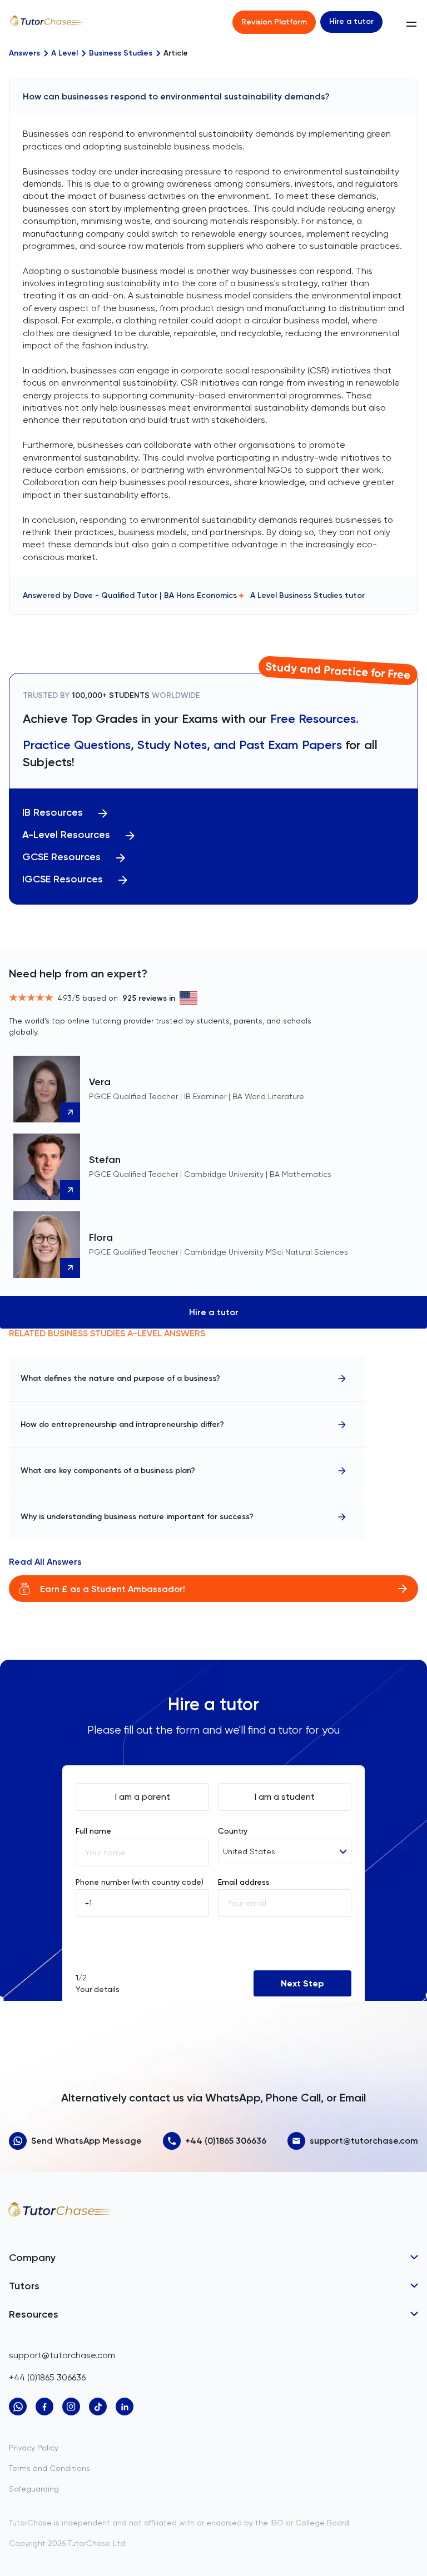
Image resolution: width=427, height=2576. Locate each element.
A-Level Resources (66, 835)
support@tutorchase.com (364, 2141)
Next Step (302, 1983)
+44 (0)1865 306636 (226, 2141)
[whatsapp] (18, 2407)
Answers (24, 53)
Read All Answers (45, 1562)
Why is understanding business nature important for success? (137, 1517)
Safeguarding (34, 2489)
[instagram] (71, 2407)
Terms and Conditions (49, 2468)
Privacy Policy (34, 2448)
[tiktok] (98, 2407)
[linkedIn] (125, 2407)
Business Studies (121, 53)
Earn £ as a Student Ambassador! (113, 1589)
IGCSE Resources (63, 879)
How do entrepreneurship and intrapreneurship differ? (122, 1424)
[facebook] (44, 2407)
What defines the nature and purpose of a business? (120, 1378)
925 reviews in (149, 998)
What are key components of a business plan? (108, 1471)
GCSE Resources (61, 857)
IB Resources (53, 813)
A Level (64, 53)
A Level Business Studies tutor (307, 595)
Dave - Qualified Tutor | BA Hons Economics (155, 595)
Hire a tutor (351, 21)
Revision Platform (274, 22)
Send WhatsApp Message (86, 2141)
